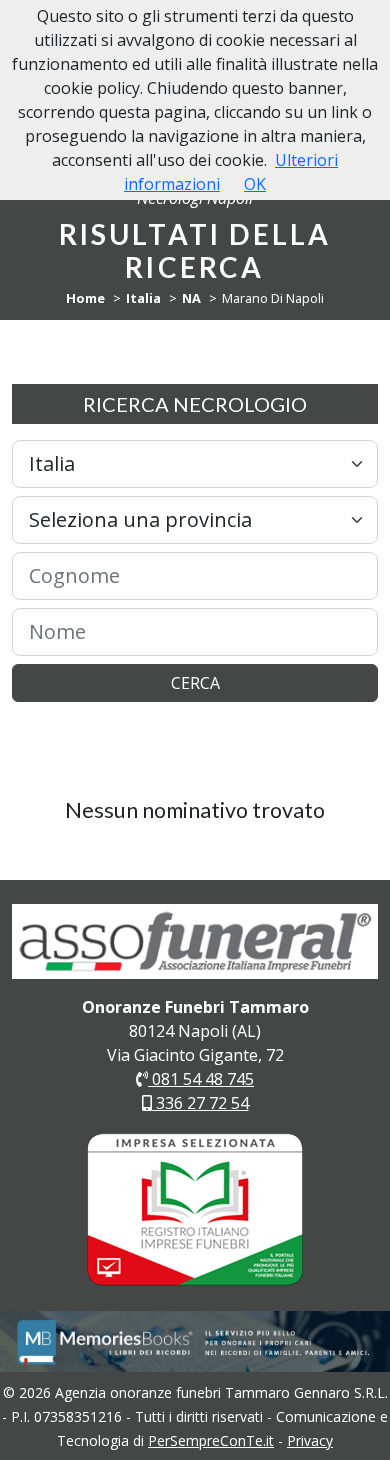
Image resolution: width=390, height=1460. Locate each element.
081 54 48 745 (201, 1079)
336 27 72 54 (200, 1103)
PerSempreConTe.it (211, 1440)
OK (255, 184)
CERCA (195, 683)
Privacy (310, 1440)
